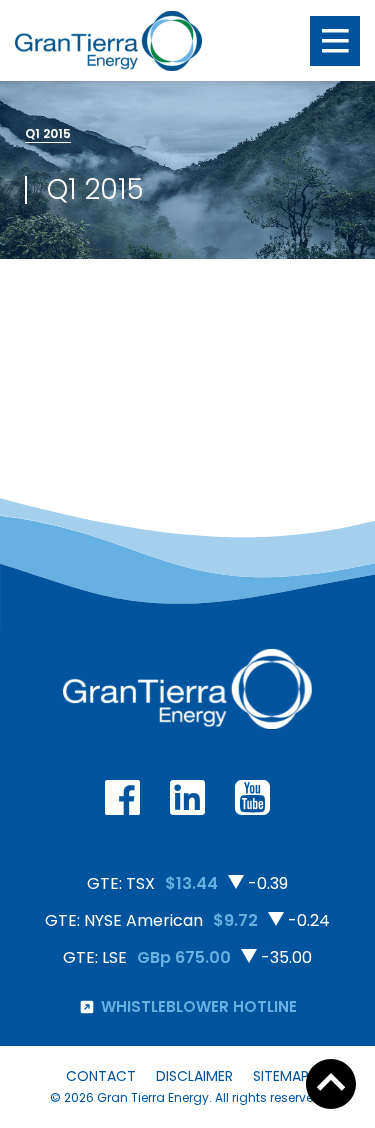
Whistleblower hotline (199, 1006)
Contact (101, 1076)
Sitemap (281, 1076)
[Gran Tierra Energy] (108, 41)
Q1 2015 (48, 133)
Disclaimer (194, 1076)
